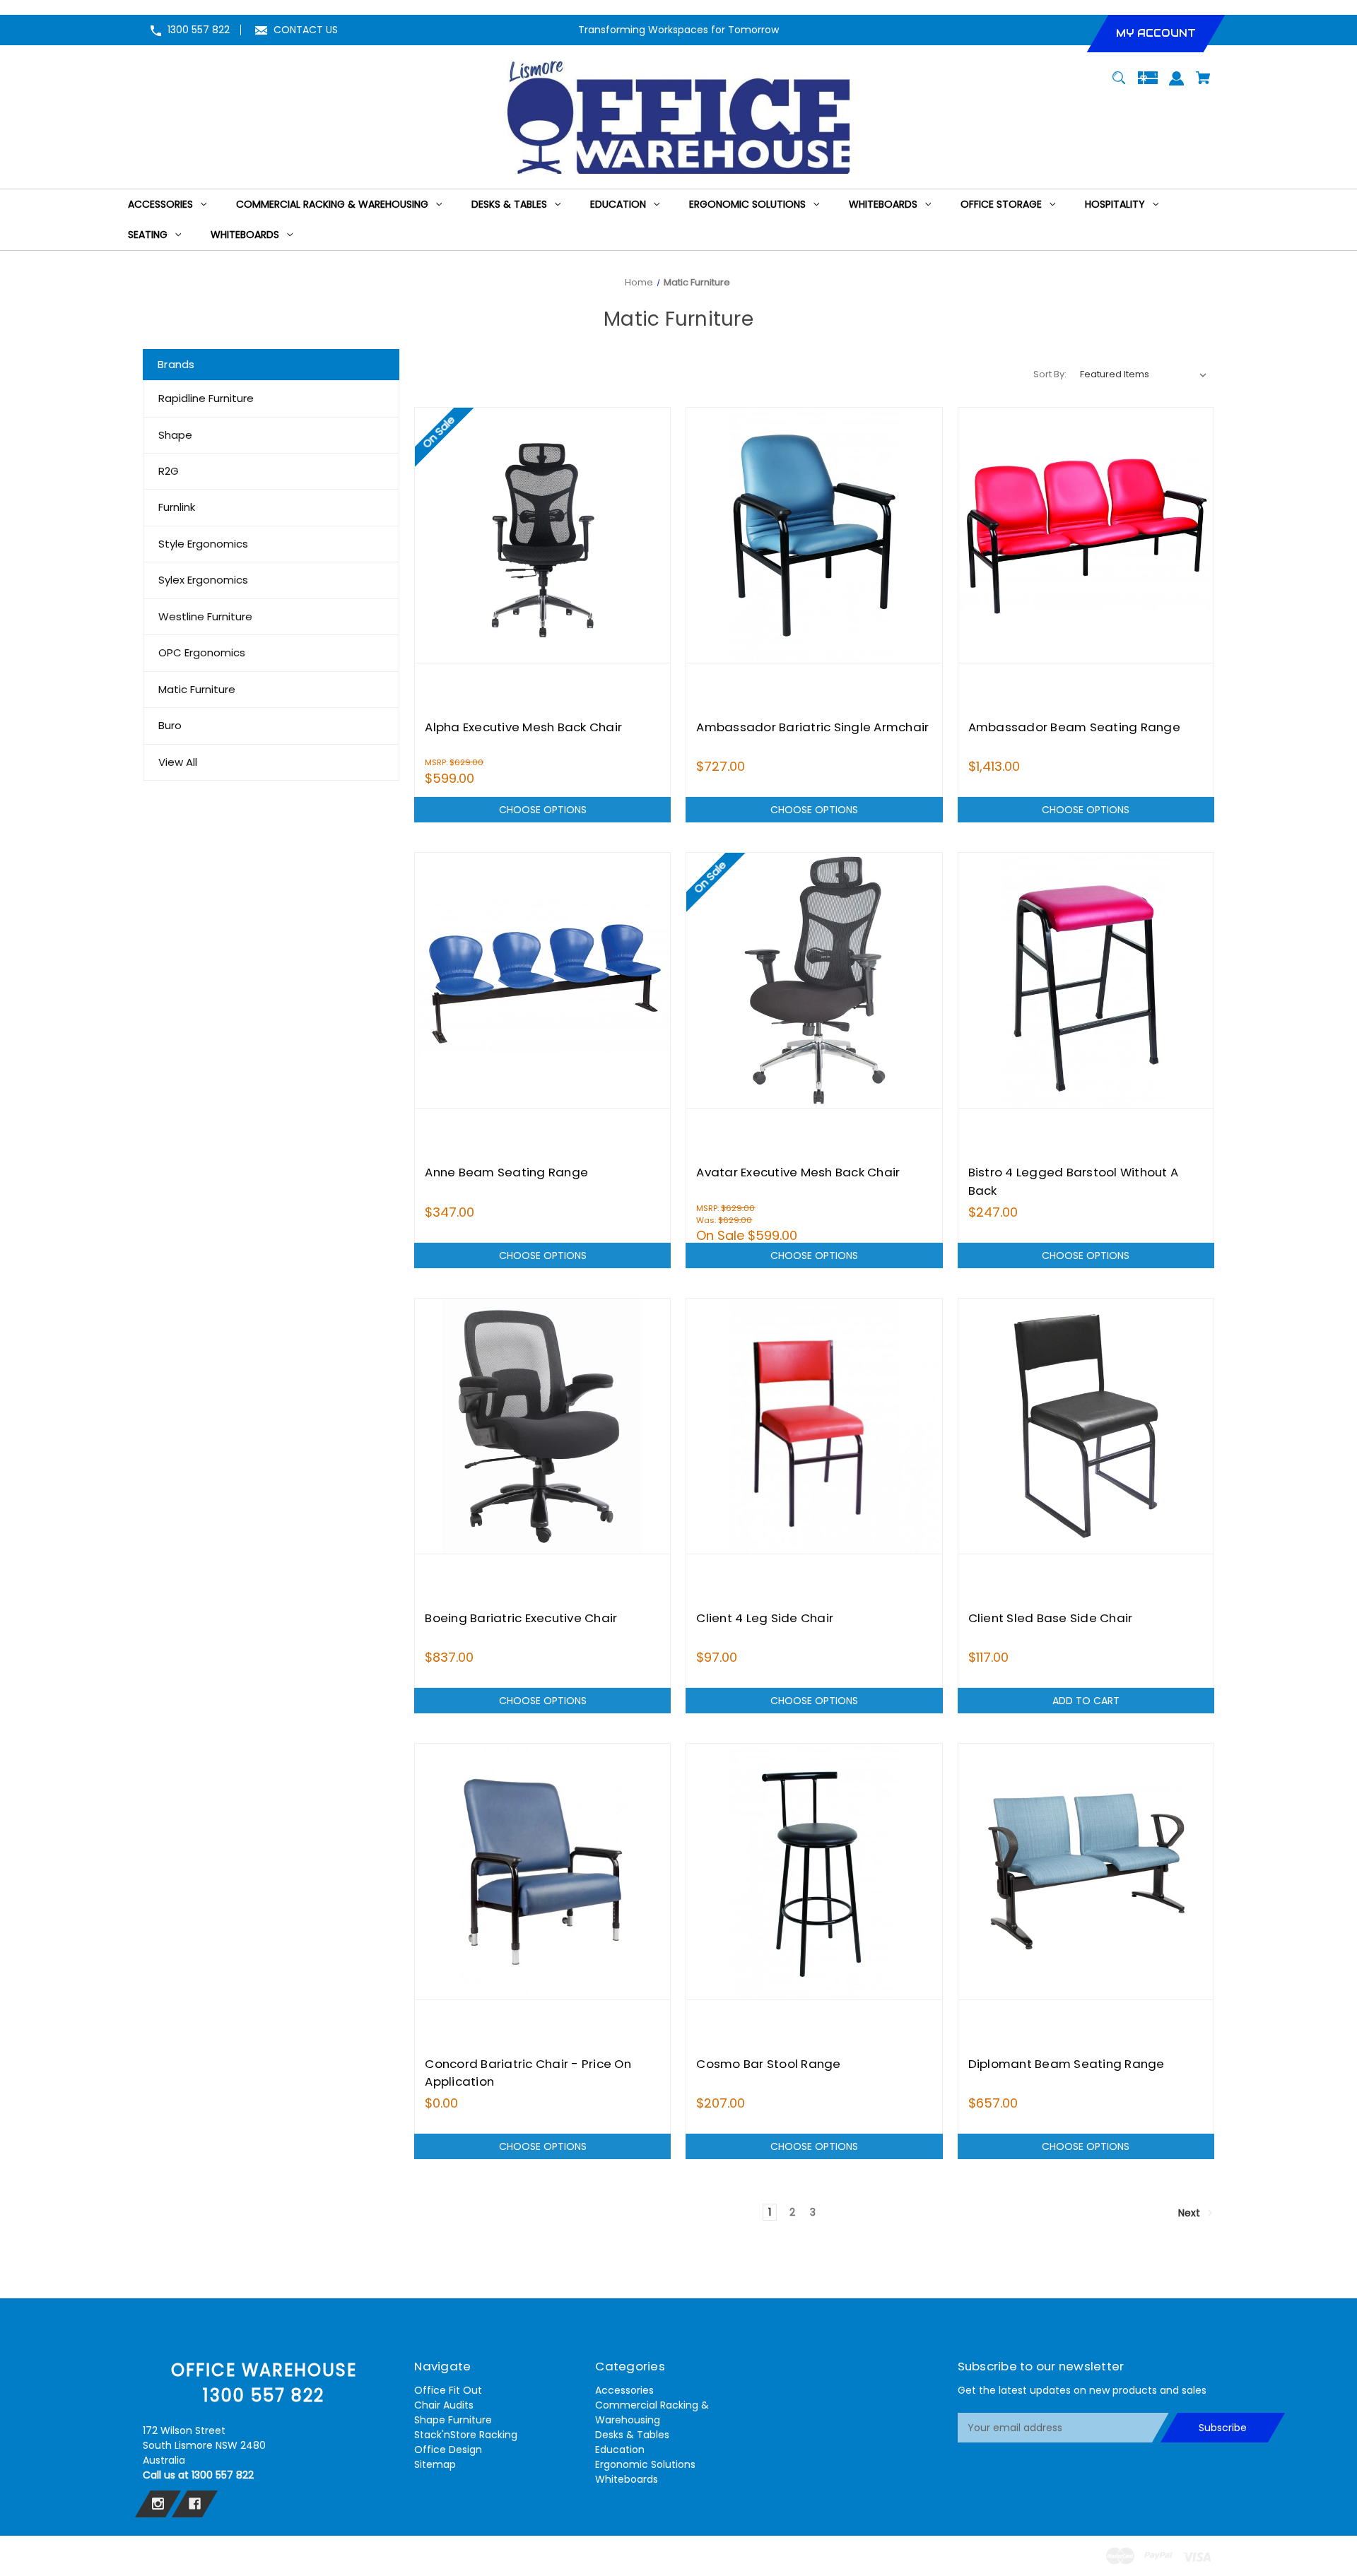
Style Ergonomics (203, 544)
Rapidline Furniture (206, 398)
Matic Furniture (197, 689)
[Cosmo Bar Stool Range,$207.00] (814, 1871)
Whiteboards (627, 2479)
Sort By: (1050, 374)
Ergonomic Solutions (645, 2464)
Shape (175, 435)
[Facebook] (195, 2504)
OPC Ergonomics (202, 652)
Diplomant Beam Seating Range (1067, 2064)
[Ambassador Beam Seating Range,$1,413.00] (1086, 535)
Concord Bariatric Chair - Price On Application (528, 2073)
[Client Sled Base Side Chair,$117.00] (1086, 1426)
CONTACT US (306, 30)
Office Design (448, 2450)
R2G (169, 471)
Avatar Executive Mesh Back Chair (798, 1172)
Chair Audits (444, 2405)
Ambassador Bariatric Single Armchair (812, 727)
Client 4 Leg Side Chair (765, 1618)
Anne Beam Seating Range (506, 1172)
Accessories (624, 2390)
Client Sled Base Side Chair (1051, 1618)
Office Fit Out (448, 2390)
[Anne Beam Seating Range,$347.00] (542, 980)
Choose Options (543, 810)
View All (178, 762)
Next (1191, 2213)
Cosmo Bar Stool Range (768, 2064)
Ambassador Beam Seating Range (1074, 727)
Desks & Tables (632, 2435)
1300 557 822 (199, 30)
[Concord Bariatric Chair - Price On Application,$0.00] (542, 1871)
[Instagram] (158, 2504)
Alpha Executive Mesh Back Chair (523, 727)
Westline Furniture (205, 616)
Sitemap (435, 2464)
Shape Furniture (453, 2420)
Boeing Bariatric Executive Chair (521, 1618)
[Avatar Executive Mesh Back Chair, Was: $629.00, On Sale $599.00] (814, 980)
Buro (170, 725)
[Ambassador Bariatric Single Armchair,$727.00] (814, 535)
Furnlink (177, 507)
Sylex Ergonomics (203, 580)
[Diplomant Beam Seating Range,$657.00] (1086, 1871)
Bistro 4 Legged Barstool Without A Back (1074, 1181)
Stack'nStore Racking (466, 2435)
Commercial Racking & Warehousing (652, 2412)
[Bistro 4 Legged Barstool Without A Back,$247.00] (1086, 980)
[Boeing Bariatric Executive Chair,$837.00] (542, 1426)
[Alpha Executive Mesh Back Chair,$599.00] (542, 535)
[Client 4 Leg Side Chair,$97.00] (814, 1426)
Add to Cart (1086, 1701)
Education (620, 2450)
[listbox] (1144, 374)
